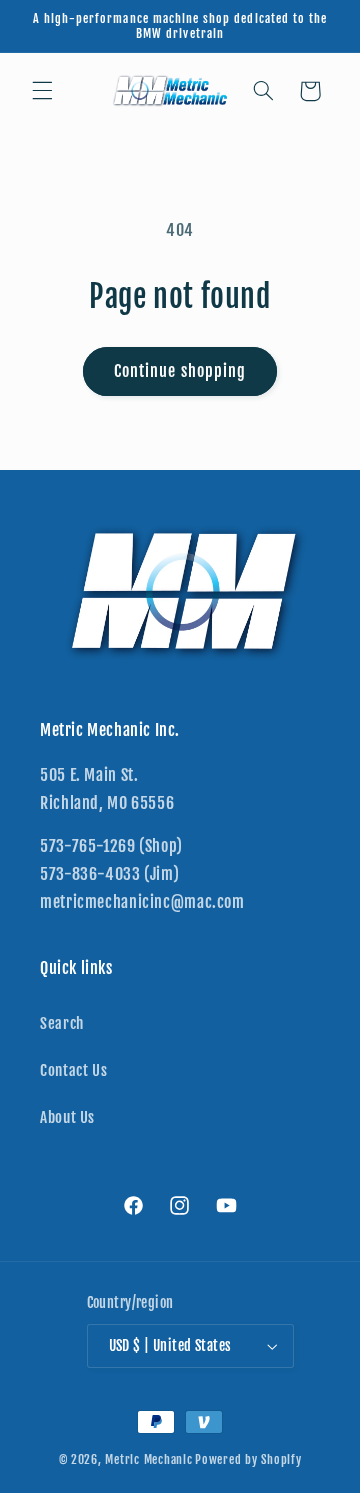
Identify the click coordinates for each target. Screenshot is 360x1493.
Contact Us (73, 1070)
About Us (67, 1117)
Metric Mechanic (148, 1459)
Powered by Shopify (248, 1459)
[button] (42, 91)
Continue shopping (180, 371)
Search (62, 1023)
